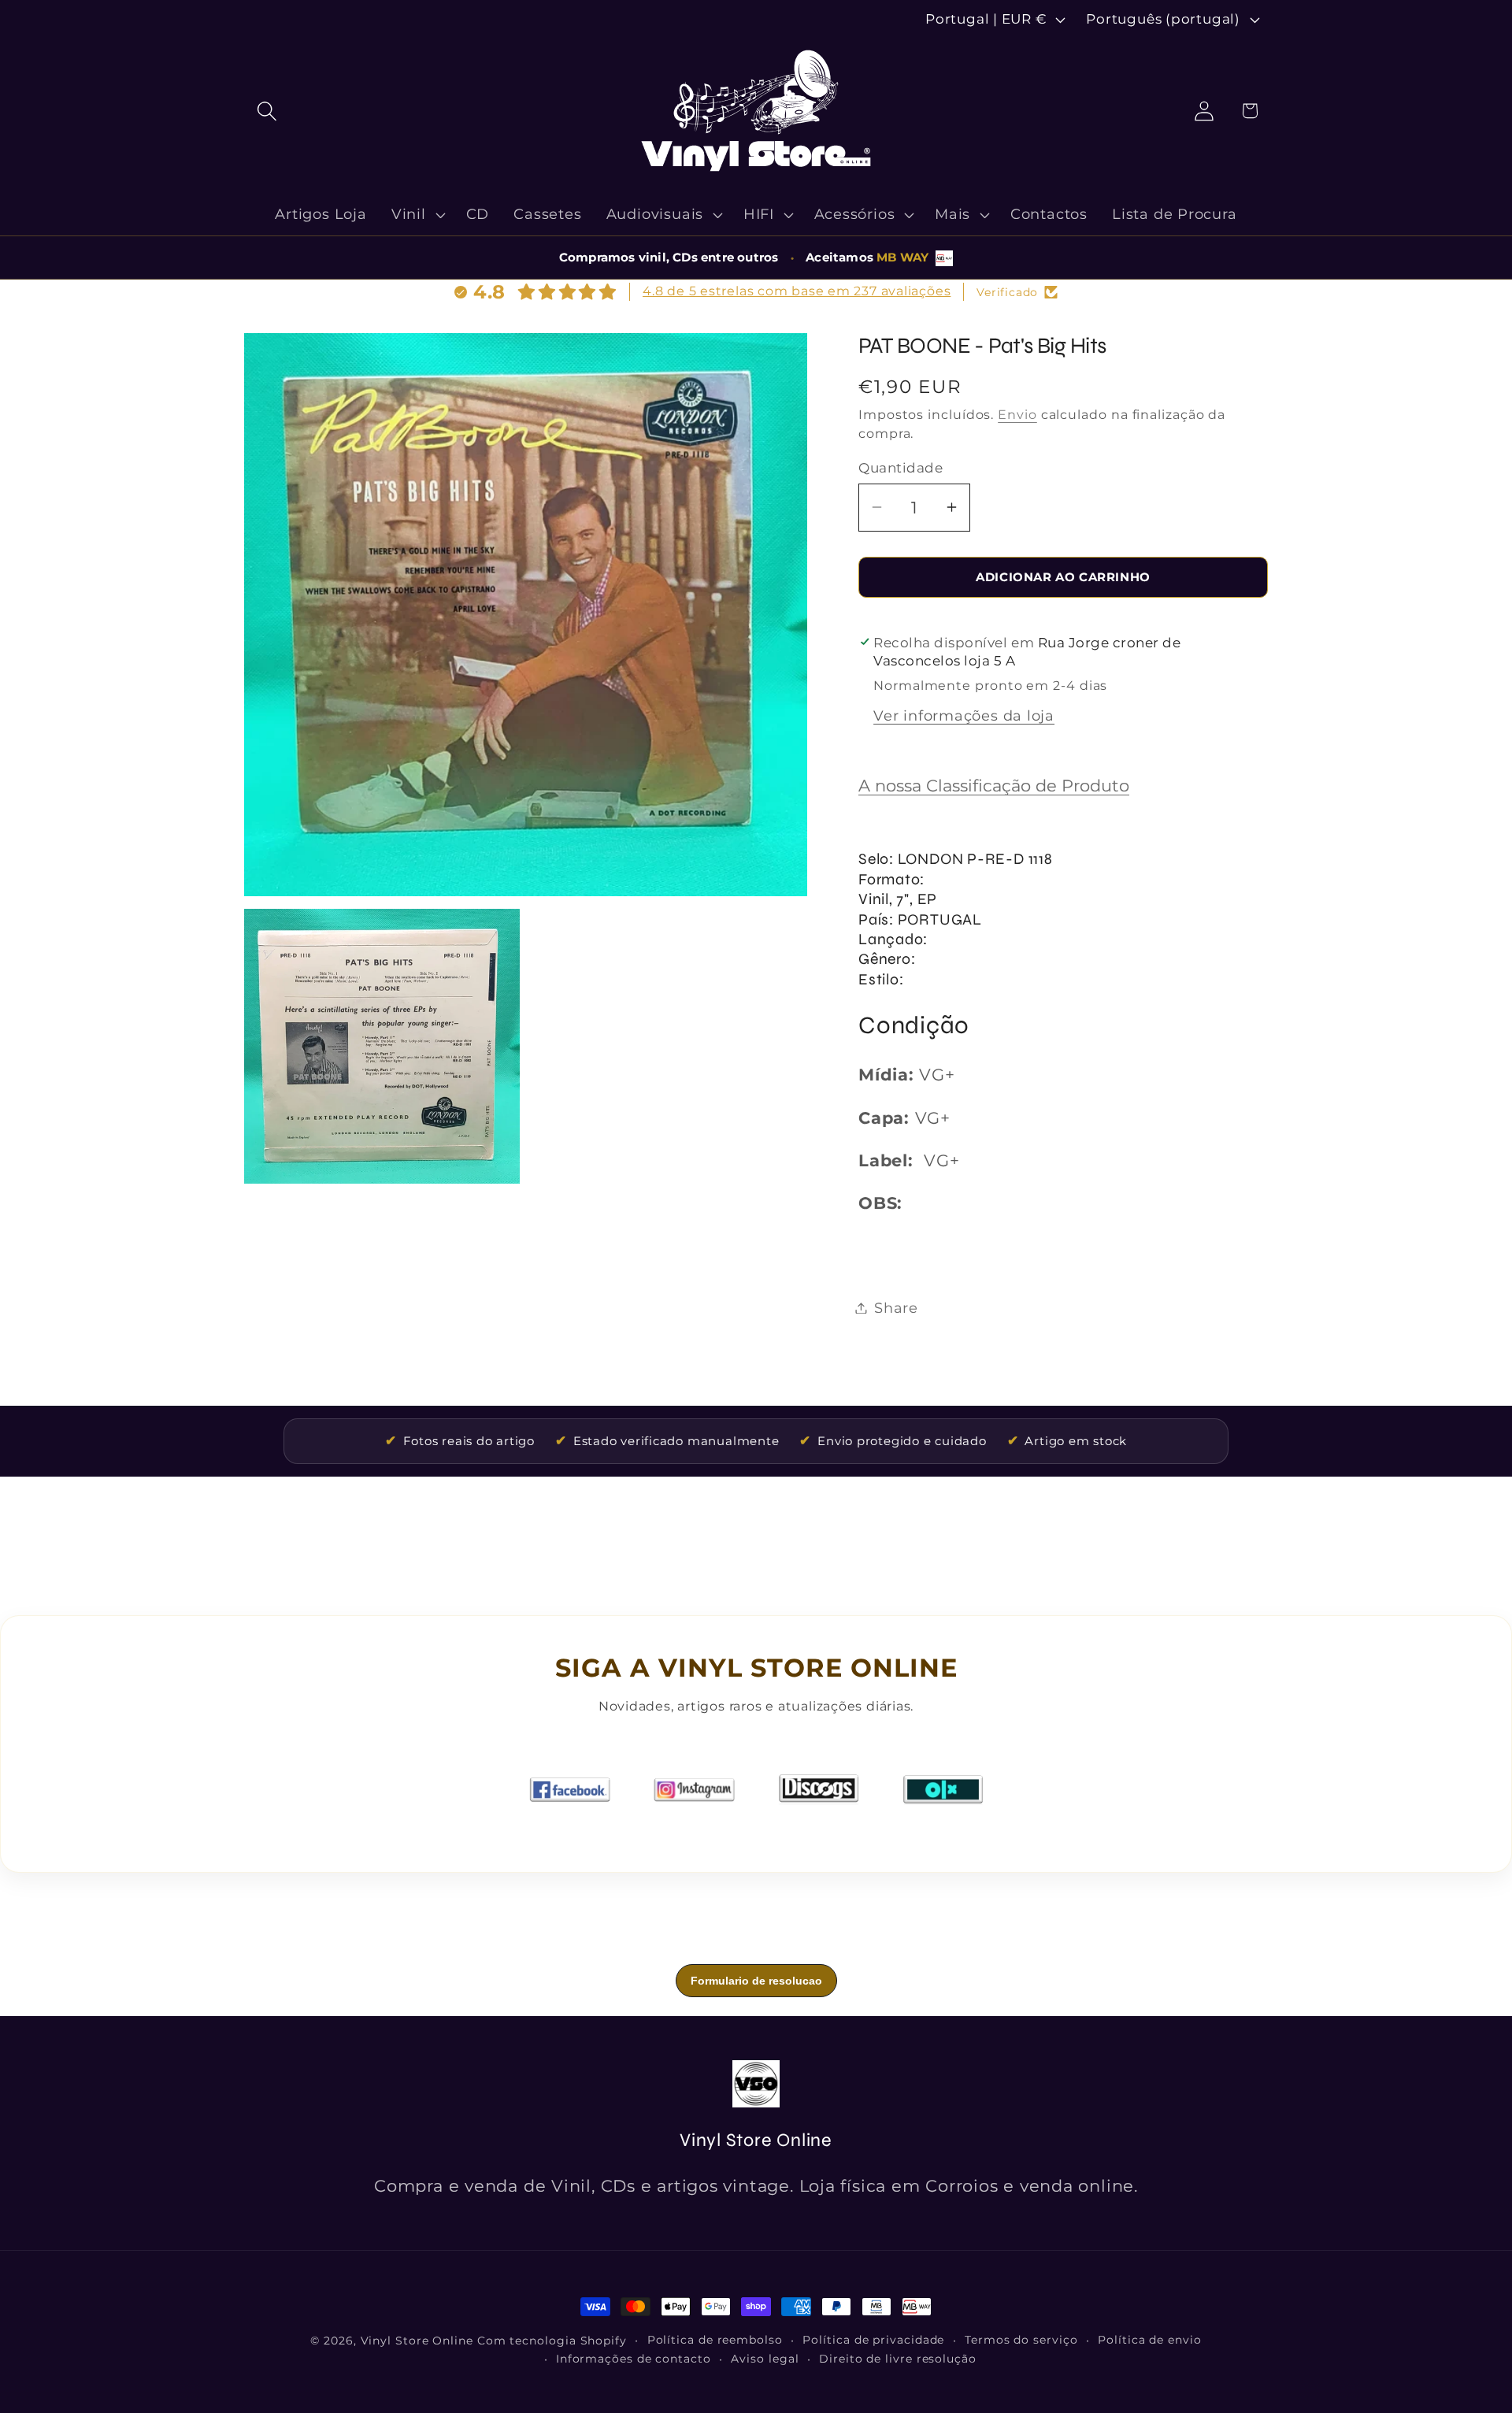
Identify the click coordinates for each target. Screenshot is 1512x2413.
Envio (1017, 415)
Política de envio (1149, 2340)
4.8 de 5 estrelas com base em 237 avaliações (797, 291)
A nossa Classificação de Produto (994, 786)
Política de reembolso (715, 2340)
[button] (267, 111)
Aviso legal (765, 2359)
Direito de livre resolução (898, 2359)
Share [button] (896, 1308)
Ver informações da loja (964, 715)
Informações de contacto (634, 2359)
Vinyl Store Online (417, 2341)
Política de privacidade (873, 2340)
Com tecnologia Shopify (552, 2341)
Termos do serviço (1021, 2340)
